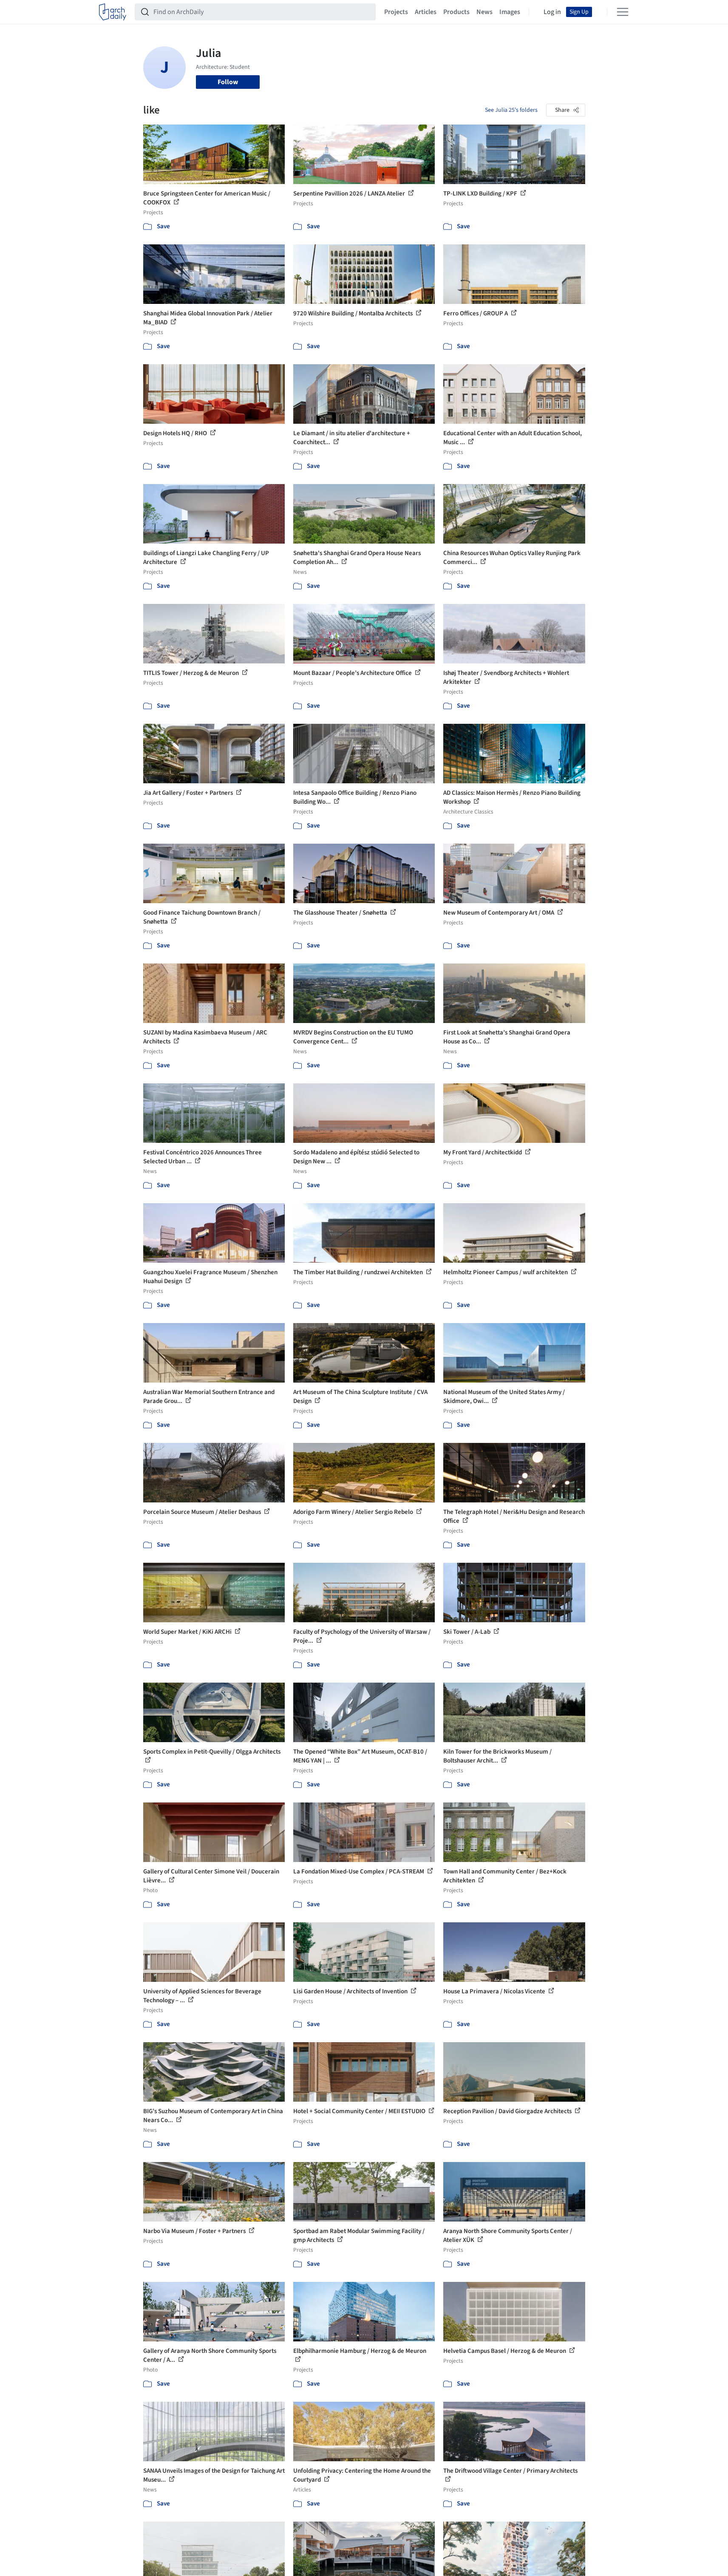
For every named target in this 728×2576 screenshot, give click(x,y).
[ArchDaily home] (113, 12)
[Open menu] (623, 12)
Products (456, 12)
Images (510, 12)
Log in (552, 12)
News (484, 12)
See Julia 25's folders (511, 110)
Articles (426, 12)
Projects (396, 12)
